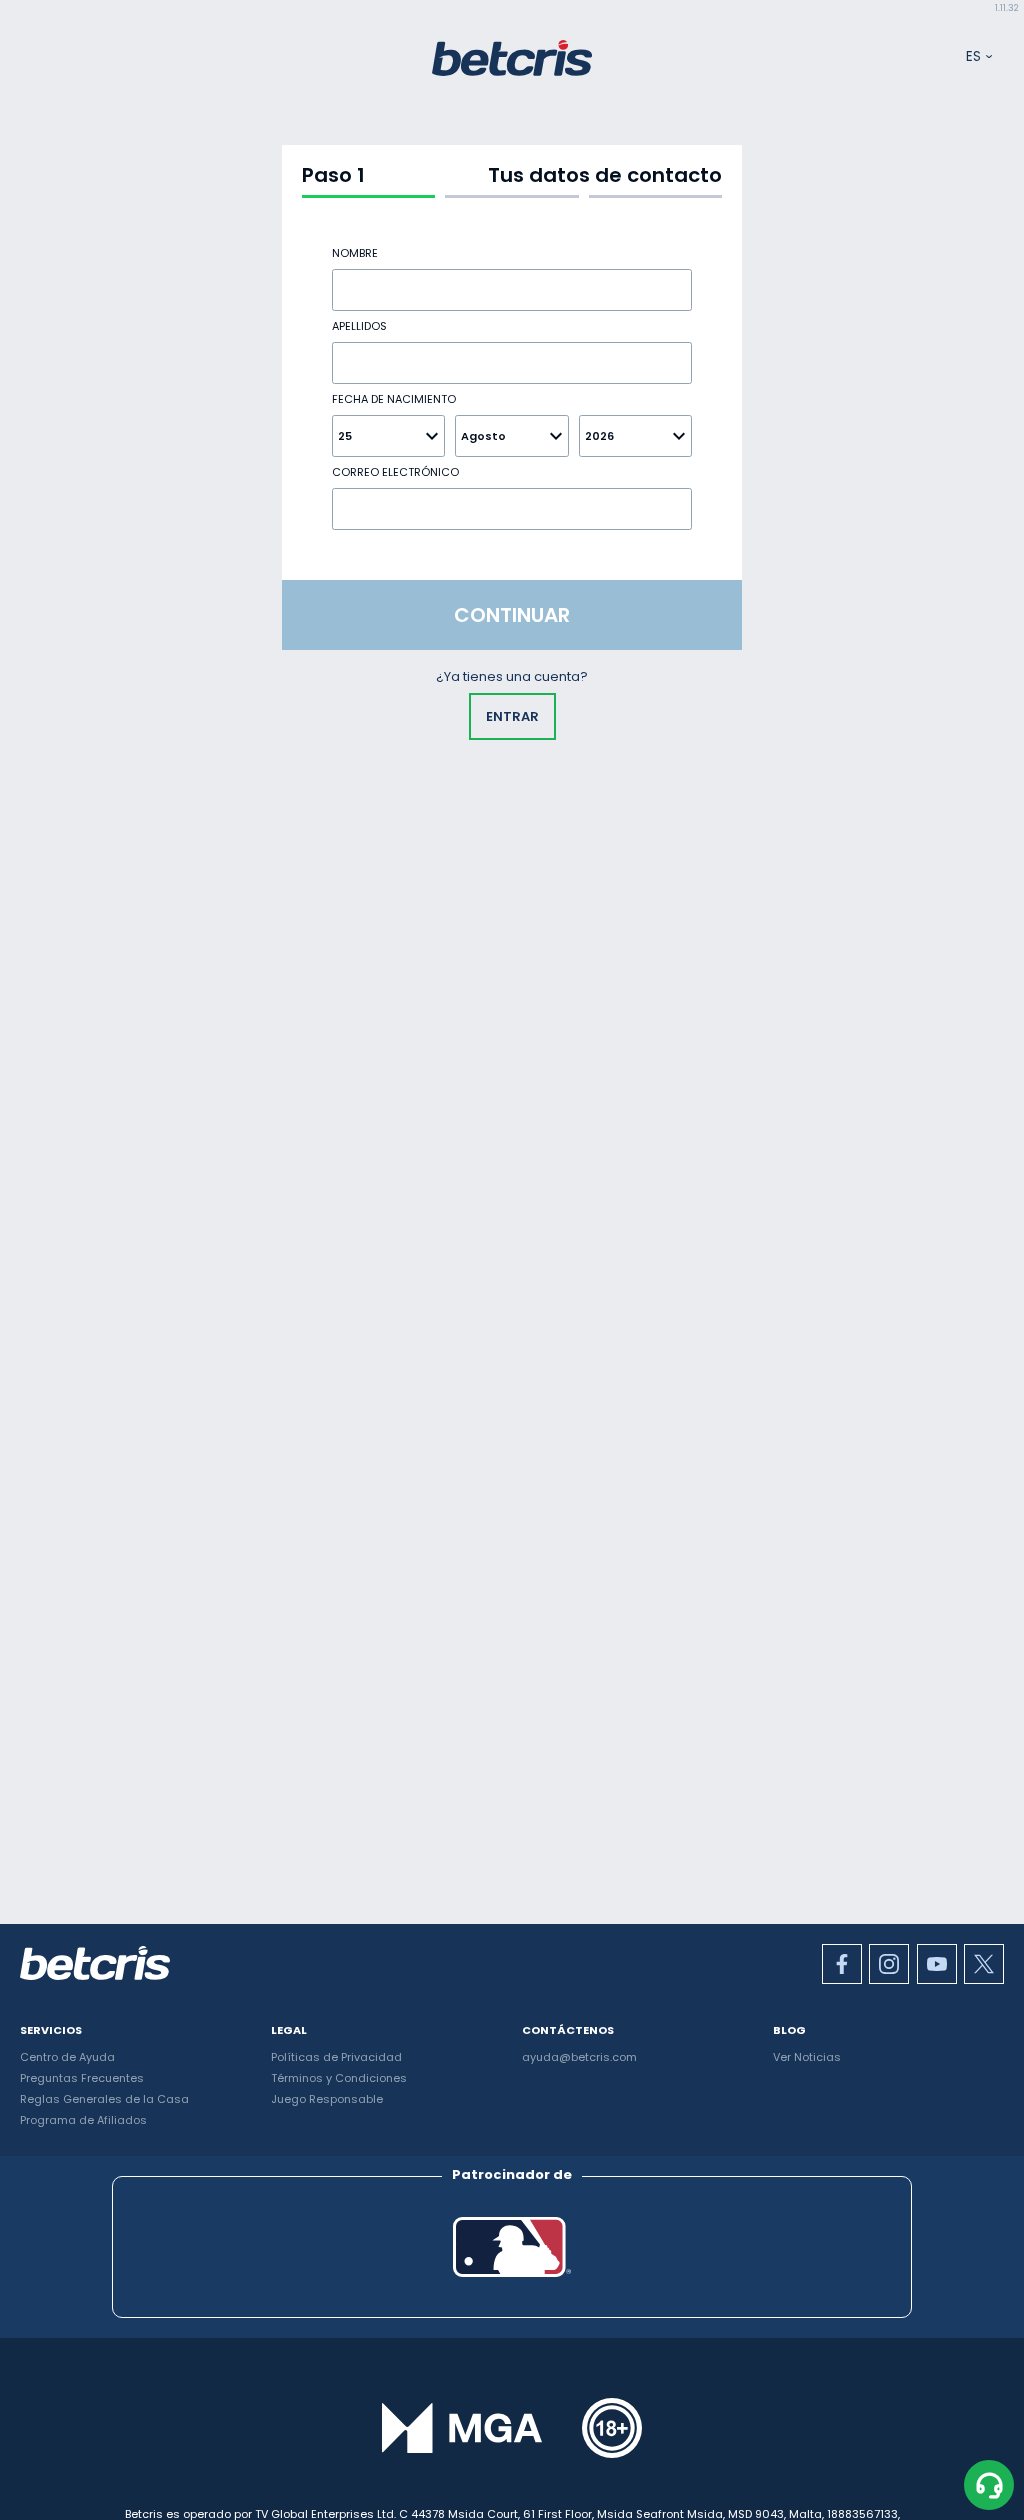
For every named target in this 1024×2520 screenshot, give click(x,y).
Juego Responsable (327, 2099)
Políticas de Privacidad (336, 2057)
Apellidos (359, 326)
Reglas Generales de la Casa (104, 2099)
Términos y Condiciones (339, 2078)
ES (973, 56)
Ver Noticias (807, 2057)
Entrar (512, 716)
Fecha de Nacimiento (394, 399)
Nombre (355, 253)
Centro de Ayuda (67, 2057)
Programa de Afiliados (83, 2120)
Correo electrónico (395, 472)
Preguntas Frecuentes (82, 2078)
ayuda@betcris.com (579, 2057)
